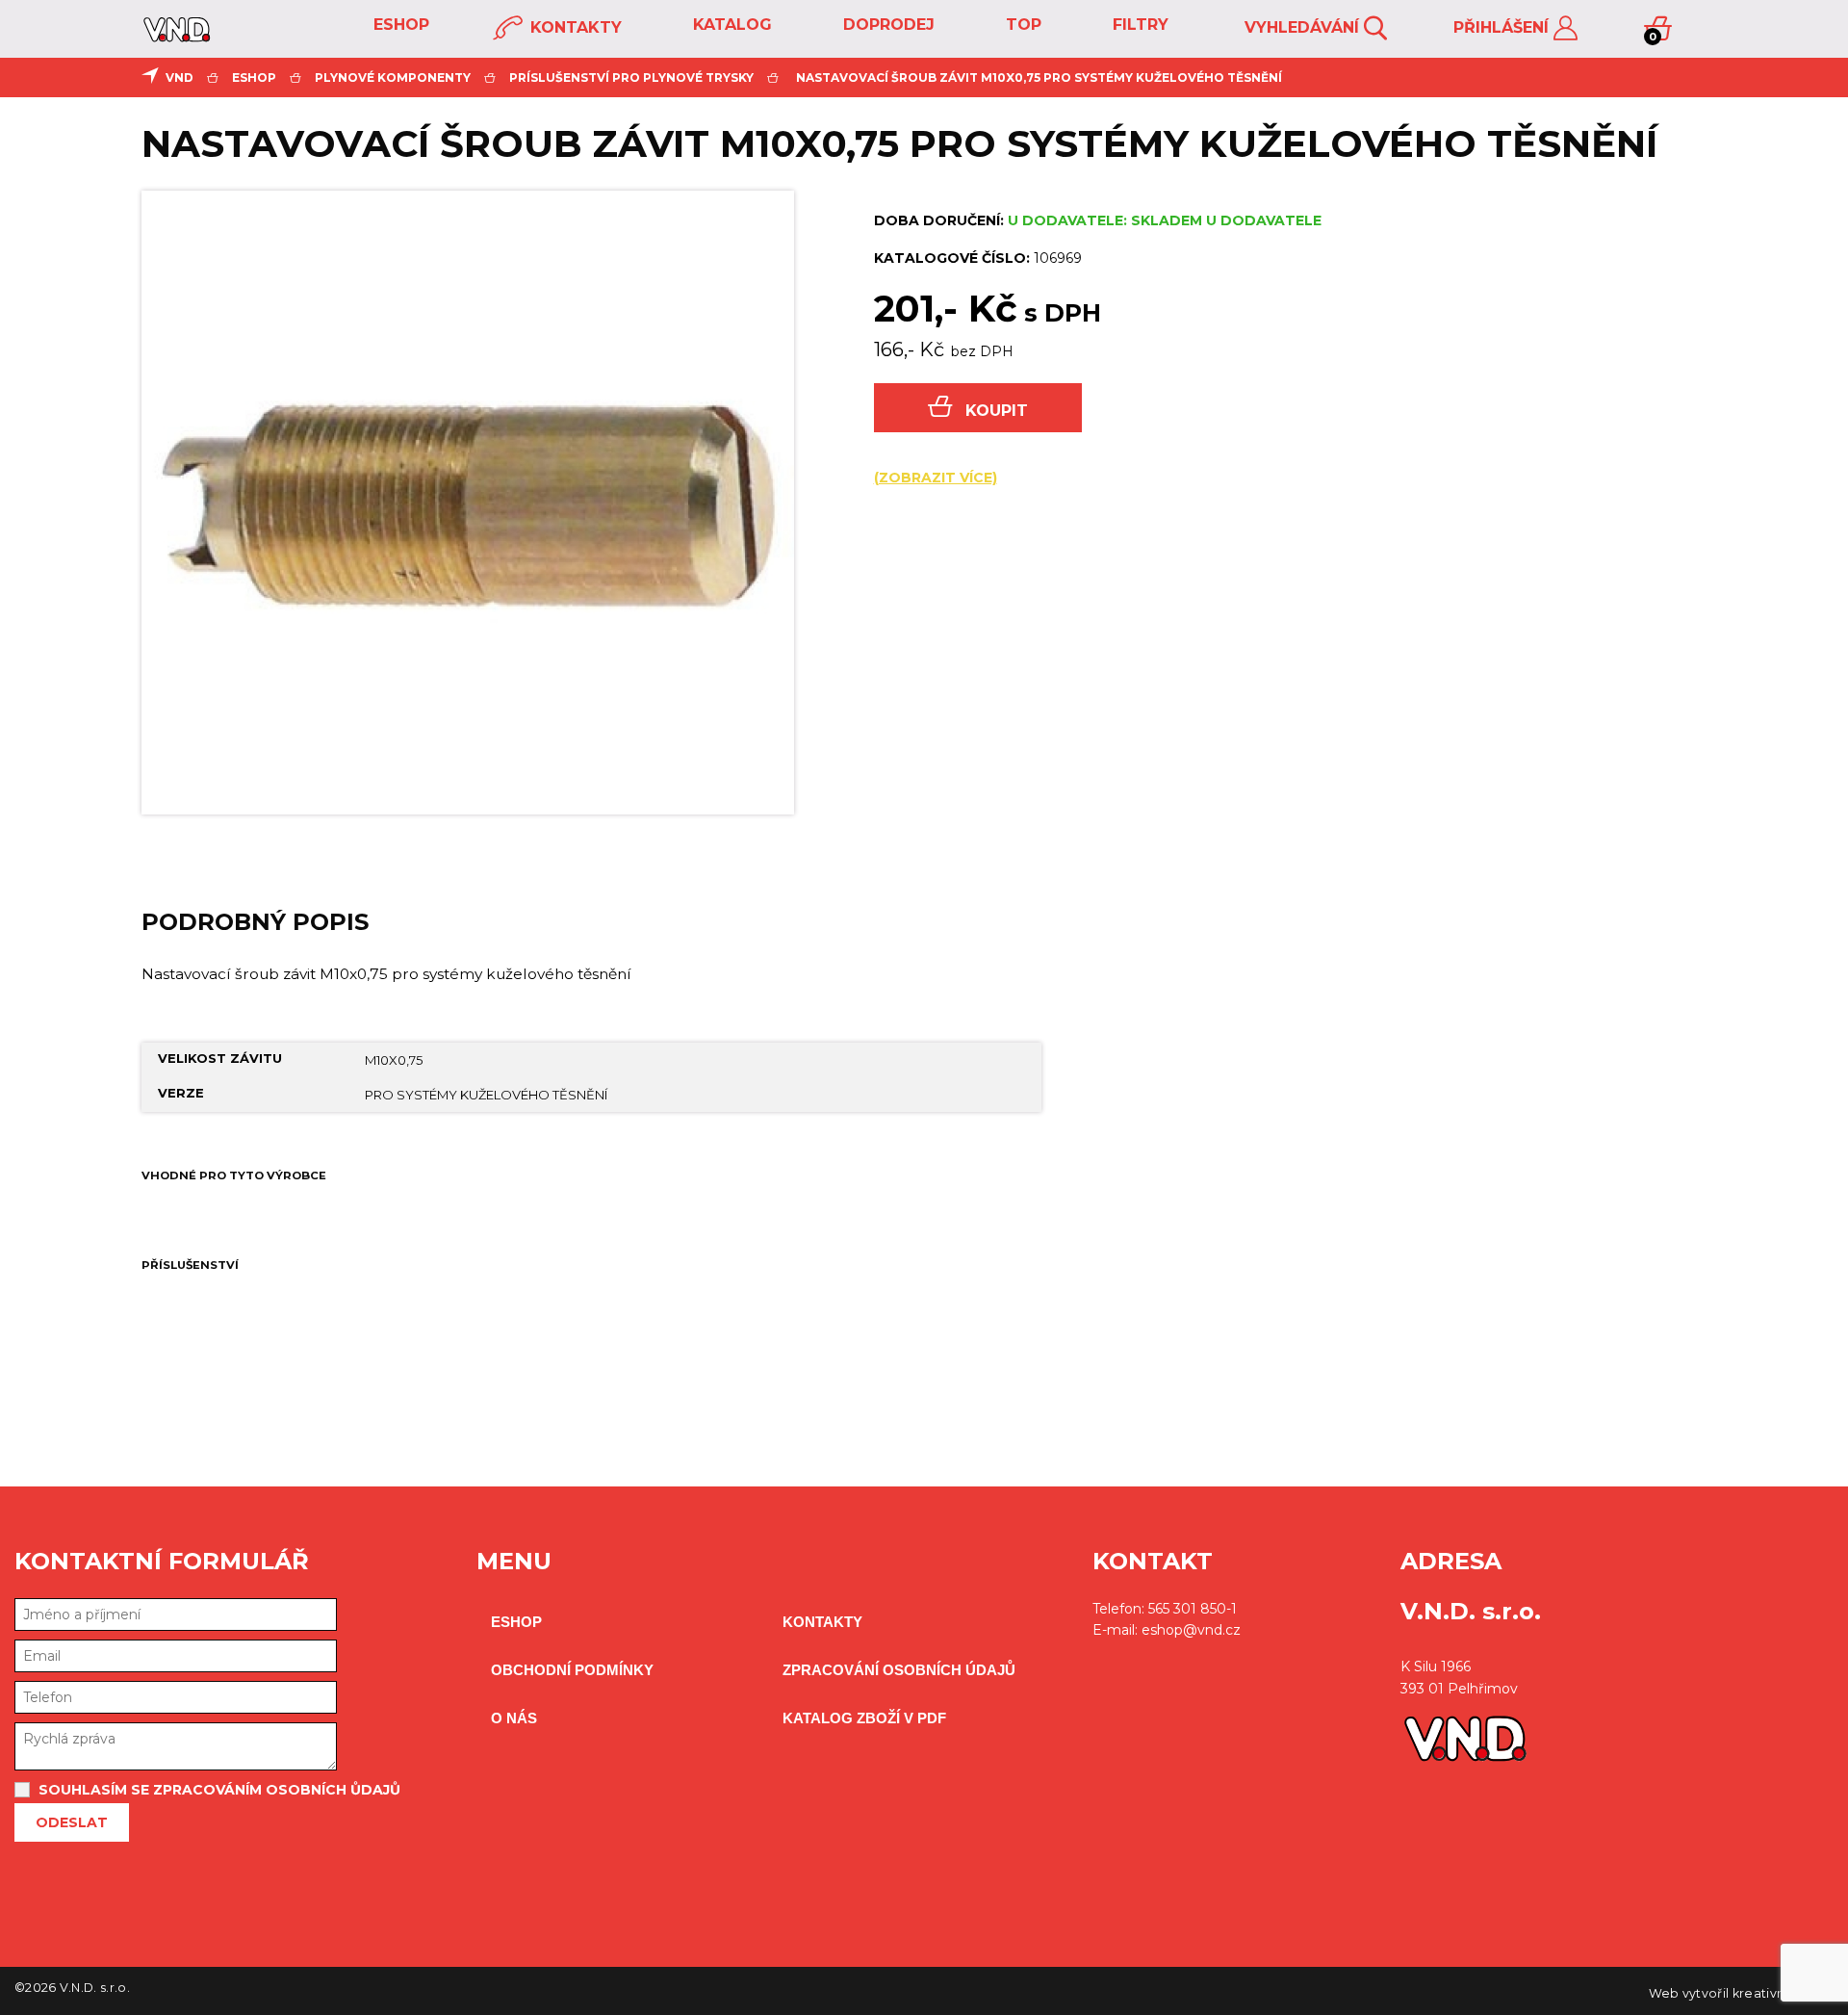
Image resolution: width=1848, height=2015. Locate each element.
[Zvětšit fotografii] (468, 503)
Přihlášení (1503, 27)
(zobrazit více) (936, 478)
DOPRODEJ (886, 25)
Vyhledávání (1304, 27)
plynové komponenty (393, 77)
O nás (514, 1718)
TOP (1021, 25)
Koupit (997, 411)
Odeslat (72, 1822)
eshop (399, 25)
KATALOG (730, 25)
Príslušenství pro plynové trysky (631, 77)
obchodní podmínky (572, 1670)
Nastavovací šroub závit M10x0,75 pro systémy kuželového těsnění (1039, 77)
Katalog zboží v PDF (864, 1718)
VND (180, 77)
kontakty (574, 27)
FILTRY (1138, 25)
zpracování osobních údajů (899, 1670)
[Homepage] (177, 37)
